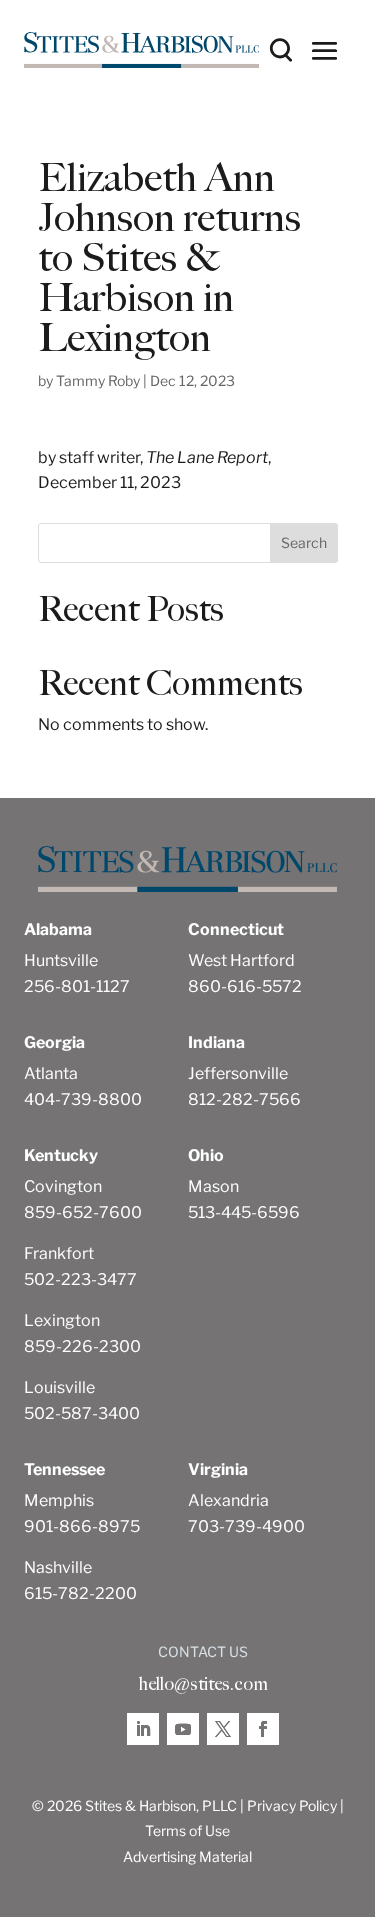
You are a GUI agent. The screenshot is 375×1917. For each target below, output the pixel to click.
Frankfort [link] (59, 1253)
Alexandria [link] (228, 1500)
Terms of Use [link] (187, 1830)
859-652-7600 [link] (83, 1212)
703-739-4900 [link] (246, 1526)
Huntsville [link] (61, 960)
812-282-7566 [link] (244, 1099)
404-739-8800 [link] (83, 1099)
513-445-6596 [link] (244, 1212)
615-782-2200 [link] (80, 1593)
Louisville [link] (59, 1387)
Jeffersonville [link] (238, 1073)
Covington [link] (63, 1186)
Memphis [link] (59, 1500)
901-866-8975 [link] (82, 1526)
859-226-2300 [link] (82, 1346)
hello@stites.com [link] (203, 1684)
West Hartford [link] (241, 960)
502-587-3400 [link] (82, 1413)
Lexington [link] (62, 1320)
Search (304, 542)
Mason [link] (213, 1186)
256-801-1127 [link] (77, 986)
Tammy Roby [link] (98, 380)
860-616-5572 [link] (245, 986)
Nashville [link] (58, 1567)
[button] (325, 50)
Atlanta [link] (51, 1073)
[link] (141, 50)
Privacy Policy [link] (292, 1805)
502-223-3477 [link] (80, 1279)
